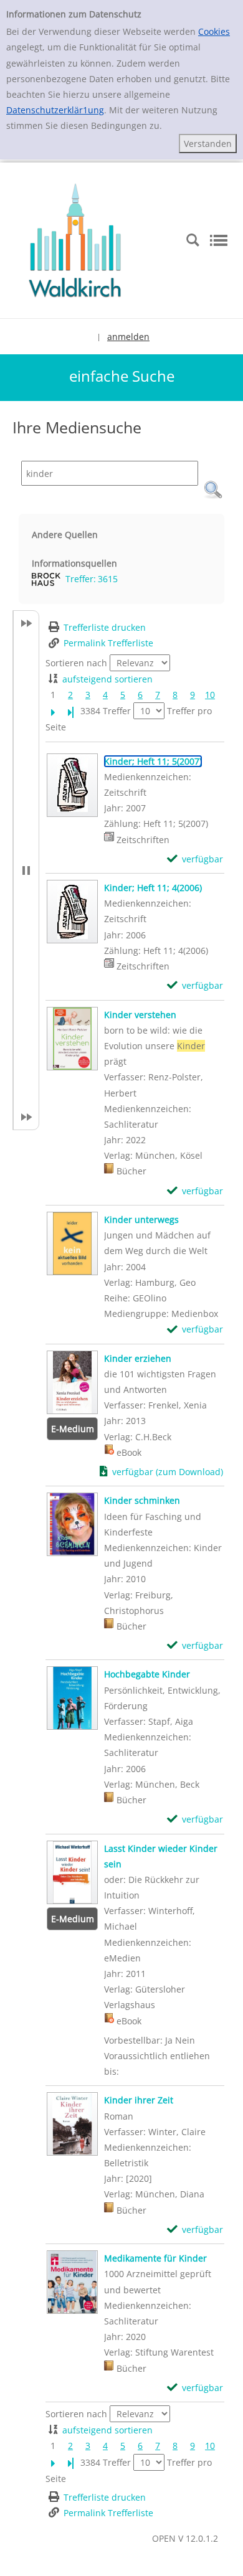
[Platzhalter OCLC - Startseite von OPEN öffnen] (75, 239)
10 (210, 695)
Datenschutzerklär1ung (55, 110)
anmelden (128, 337)
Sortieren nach (76, 663)
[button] (213, 490)
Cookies (214, 31)
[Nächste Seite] (53, 711)
